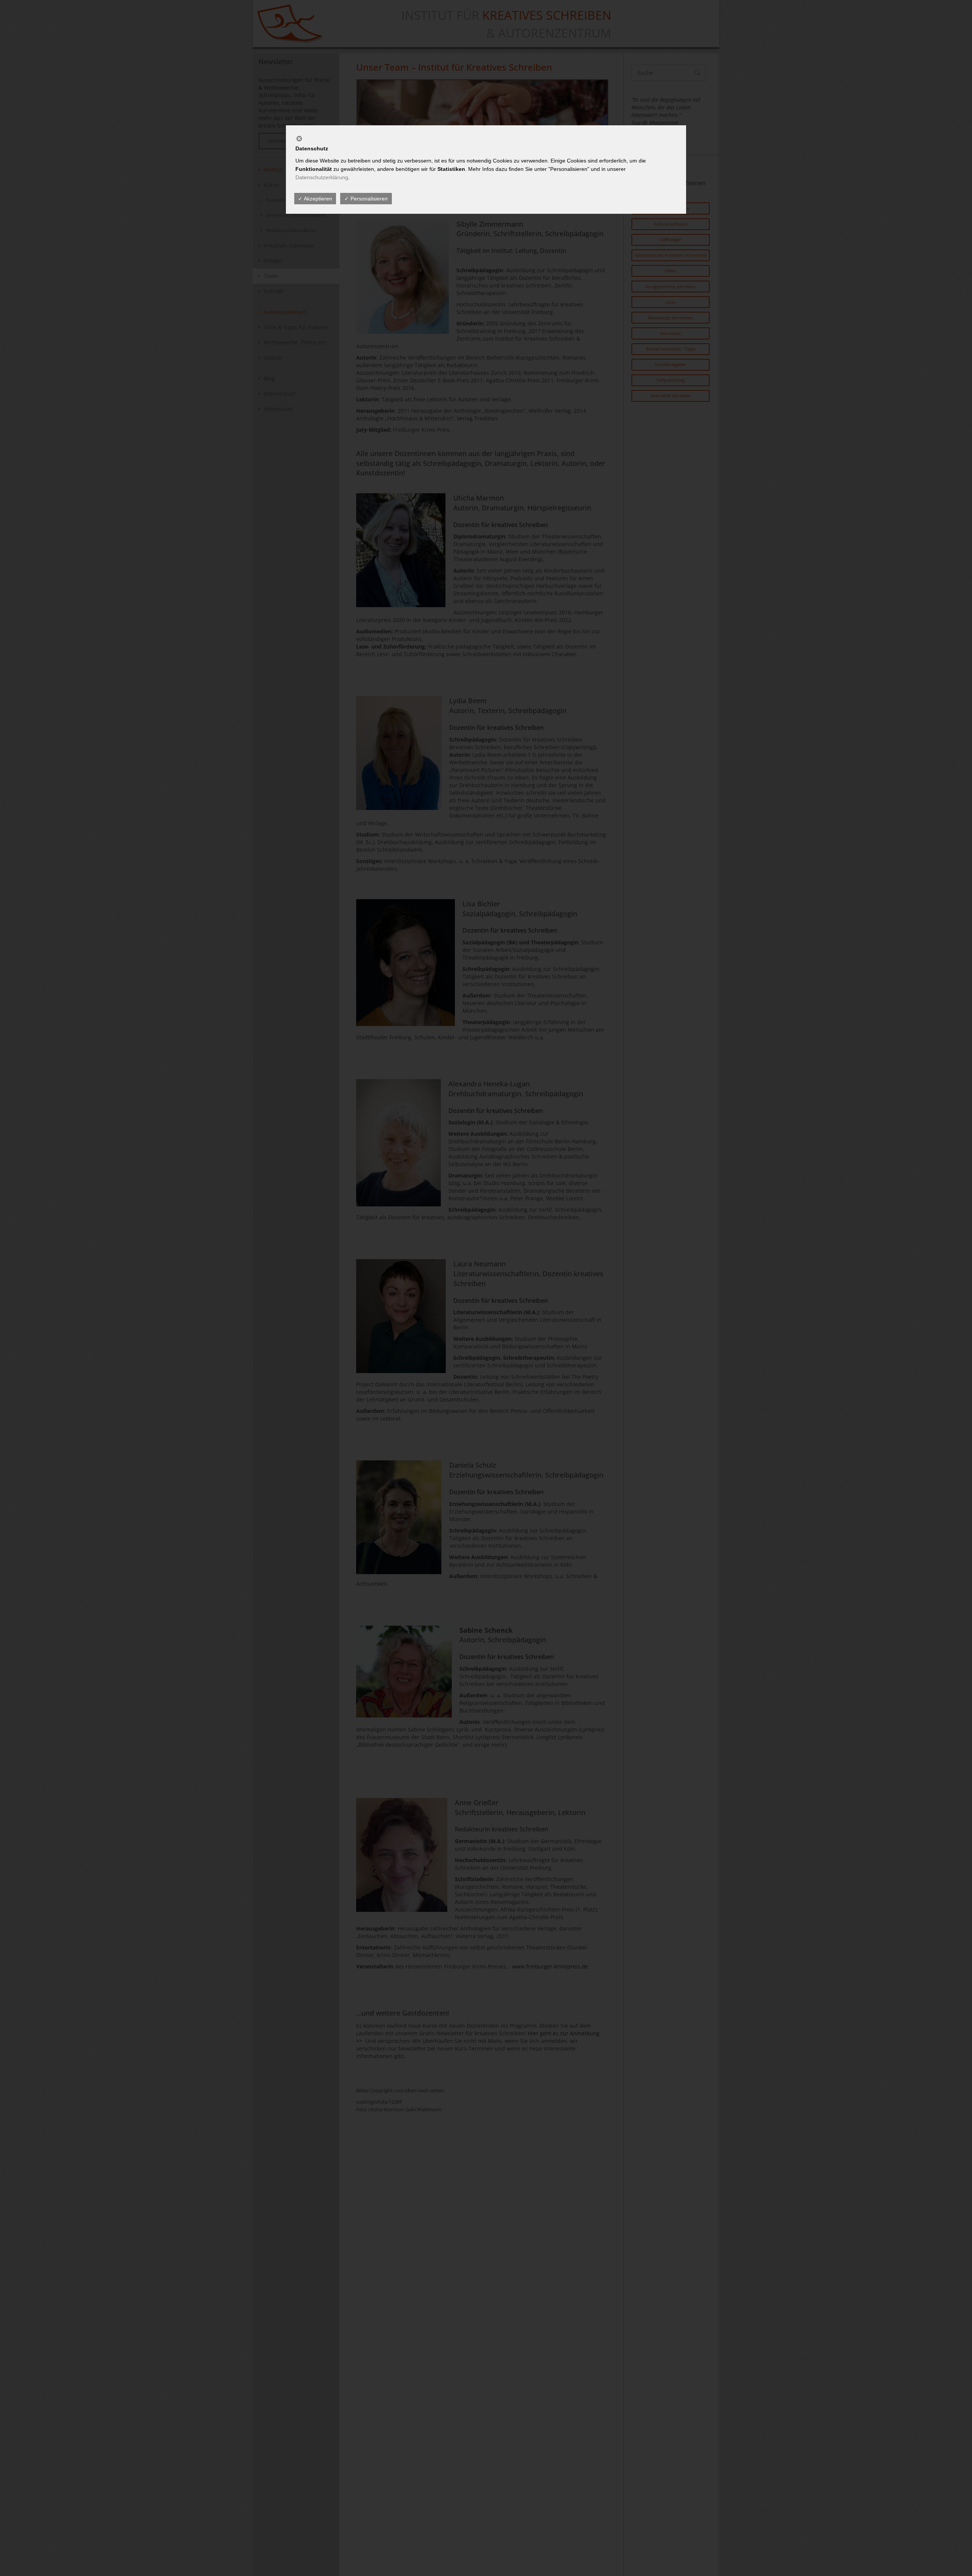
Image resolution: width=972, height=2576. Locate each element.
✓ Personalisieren (366, 199)
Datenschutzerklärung (322, 177)
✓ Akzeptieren (315, 199)
